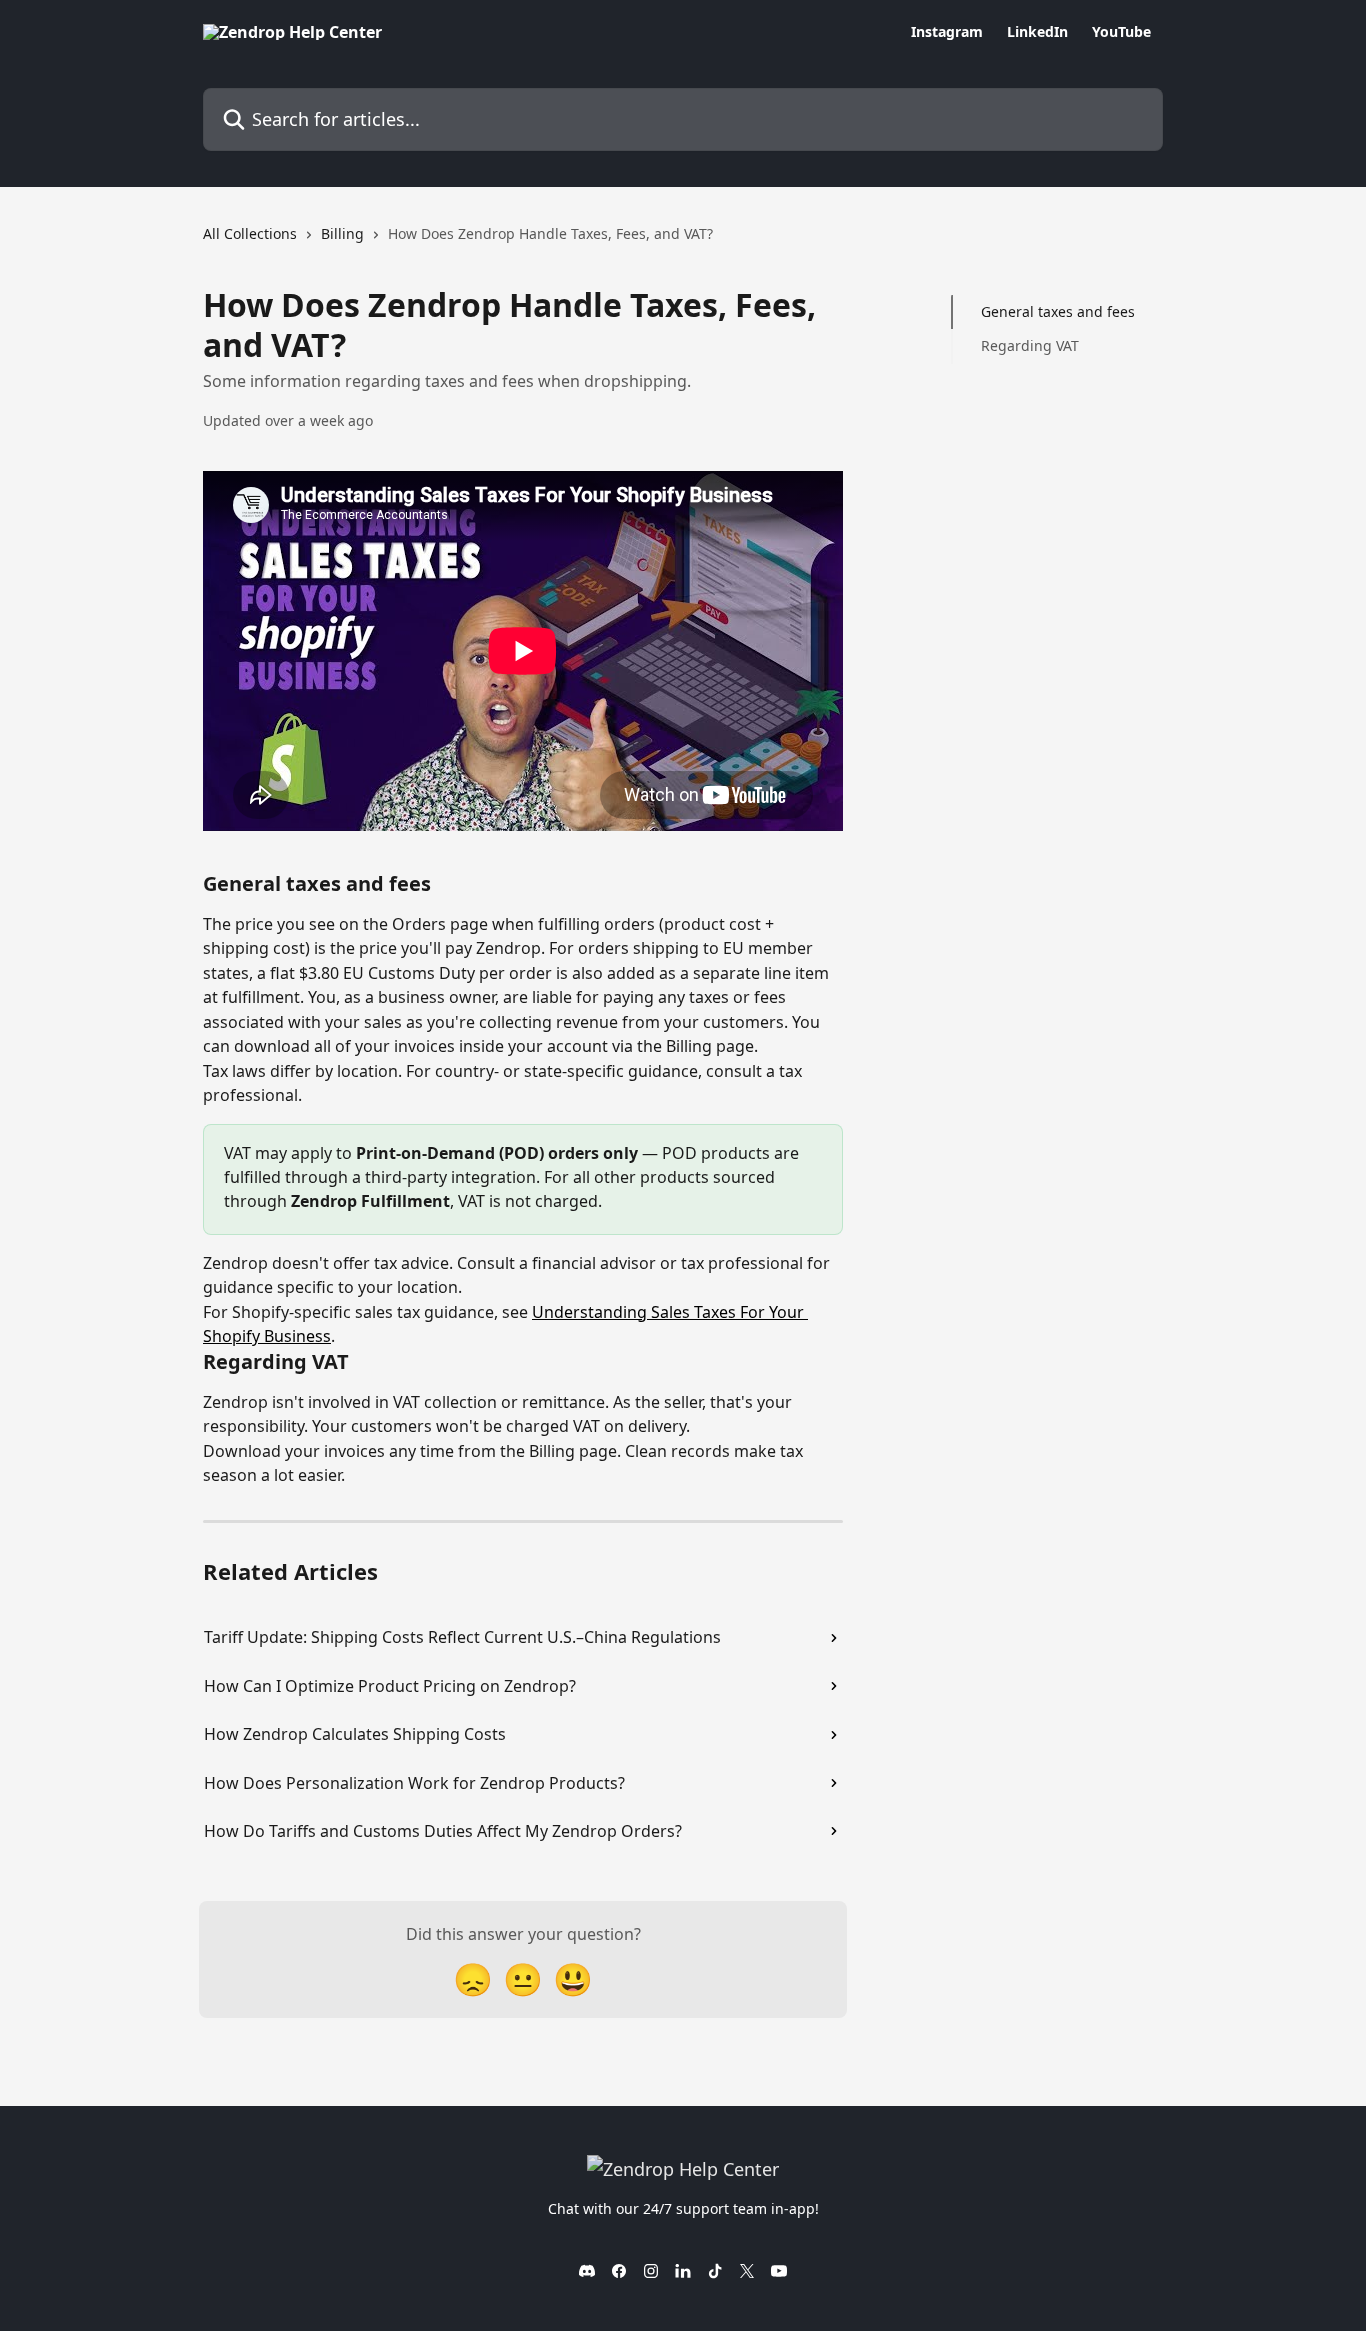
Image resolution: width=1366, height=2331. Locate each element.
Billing (342, 233)
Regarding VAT (1030, 345)
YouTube (1121, 32)
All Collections (250, 233)
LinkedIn (1037, 32)
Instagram (947, 32)
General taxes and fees (1058, 311)
